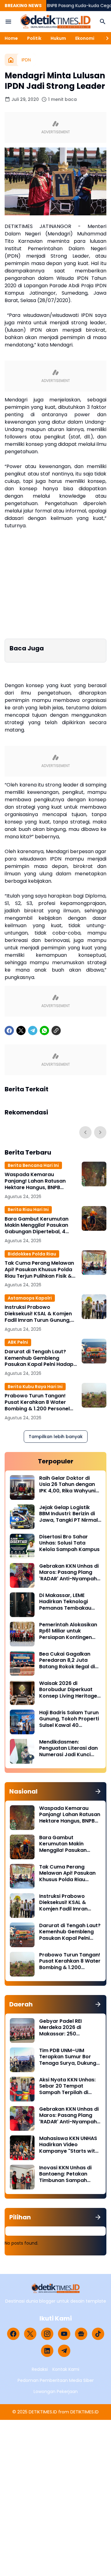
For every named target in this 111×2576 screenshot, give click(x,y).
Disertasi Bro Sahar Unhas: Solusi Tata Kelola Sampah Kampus (69, 1543)
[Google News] (81, 2334)
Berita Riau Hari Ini (28, 1209)
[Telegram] (33, 1031)
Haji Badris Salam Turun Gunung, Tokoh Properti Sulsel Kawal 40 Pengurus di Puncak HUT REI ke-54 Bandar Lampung (69, 1719)
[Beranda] (11, 60)
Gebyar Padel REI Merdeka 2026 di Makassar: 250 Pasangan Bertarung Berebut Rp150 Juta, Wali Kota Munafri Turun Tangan (70, 2028)
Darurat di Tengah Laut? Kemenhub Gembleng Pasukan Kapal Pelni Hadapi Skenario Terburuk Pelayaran (40, 1358)
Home (11, 38)
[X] (21, 1031)
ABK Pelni (18, 1342)
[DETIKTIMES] (55, 22)
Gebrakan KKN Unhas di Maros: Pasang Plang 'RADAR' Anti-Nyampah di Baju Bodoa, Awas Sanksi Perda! (69, 1573)
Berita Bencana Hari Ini (33, 1165)
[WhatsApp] (44, 1031)
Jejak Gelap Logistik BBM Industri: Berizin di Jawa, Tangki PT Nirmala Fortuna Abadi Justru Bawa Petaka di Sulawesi (70, 1514)
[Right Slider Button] (105, 38)
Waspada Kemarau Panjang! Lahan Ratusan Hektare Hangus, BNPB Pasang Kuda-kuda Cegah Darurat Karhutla (38, 1181)
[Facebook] (9, 1031)
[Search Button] (103, 22)
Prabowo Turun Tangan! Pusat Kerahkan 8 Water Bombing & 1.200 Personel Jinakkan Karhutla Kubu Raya (37, 1402)
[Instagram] (47, 2334)
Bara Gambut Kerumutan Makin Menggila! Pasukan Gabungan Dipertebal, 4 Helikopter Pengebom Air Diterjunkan (37, 1226)
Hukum (58, 38)
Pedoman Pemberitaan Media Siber (56, 2380)
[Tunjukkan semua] (98, 1791)
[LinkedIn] (47, 2351)
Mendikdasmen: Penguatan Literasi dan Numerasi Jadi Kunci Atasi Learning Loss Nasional (68, 1748)
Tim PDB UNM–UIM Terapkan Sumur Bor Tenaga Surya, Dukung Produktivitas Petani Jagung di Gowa (68, 2057)
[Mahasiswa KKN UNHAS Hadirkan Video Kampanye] (22, 2148)
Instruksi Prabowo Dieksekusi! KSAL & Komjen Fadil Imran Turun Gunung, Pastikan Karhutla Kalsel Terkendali (38, 1314)
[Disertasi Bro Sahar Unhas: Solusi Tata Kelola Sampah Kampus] (22, 1546)
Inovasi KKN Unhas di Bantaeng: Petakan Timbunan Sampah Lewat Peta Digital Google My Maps (65, 2174)
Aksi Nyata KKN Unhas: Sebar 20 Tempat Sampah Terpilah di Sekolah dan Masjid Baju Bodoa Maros (70, 2086)
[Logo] (56, 2288)
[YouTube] (64, 2334)
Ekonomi (85, 38)
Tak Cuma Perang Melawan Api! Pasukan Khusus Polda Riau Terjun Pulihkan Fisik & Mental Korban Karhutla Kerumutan (39, 1270)
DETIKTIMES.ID (43, 2412)
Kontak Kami (66, 2369)
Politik (34, 38)
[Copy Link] (56, 1031)
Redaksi (40, 2369)
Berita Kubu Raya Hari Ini (35, 1387)
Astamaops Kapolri (30, 1298)
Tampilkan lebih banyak (56, 1437)
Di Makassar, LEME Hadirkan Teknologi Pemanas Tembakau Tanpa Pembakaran (65, 1602)
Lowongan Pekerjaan (56, 2391)
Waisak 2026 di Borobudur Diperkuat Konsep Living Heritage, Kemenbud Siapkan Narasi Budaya (69, 1690)
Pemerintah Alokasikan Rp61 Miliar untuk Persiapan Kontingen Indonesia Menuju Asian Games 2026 (69, 1631)
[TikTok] (98, 2334)
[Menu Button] (8, 22)
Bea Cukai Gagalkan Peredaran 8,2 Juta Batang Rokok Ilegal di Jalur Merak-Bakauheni (69, 1661)
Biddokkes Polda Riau (32, 1254)
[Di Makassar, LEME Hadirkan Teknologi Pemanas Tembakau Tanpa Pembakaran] (22, 1605)
